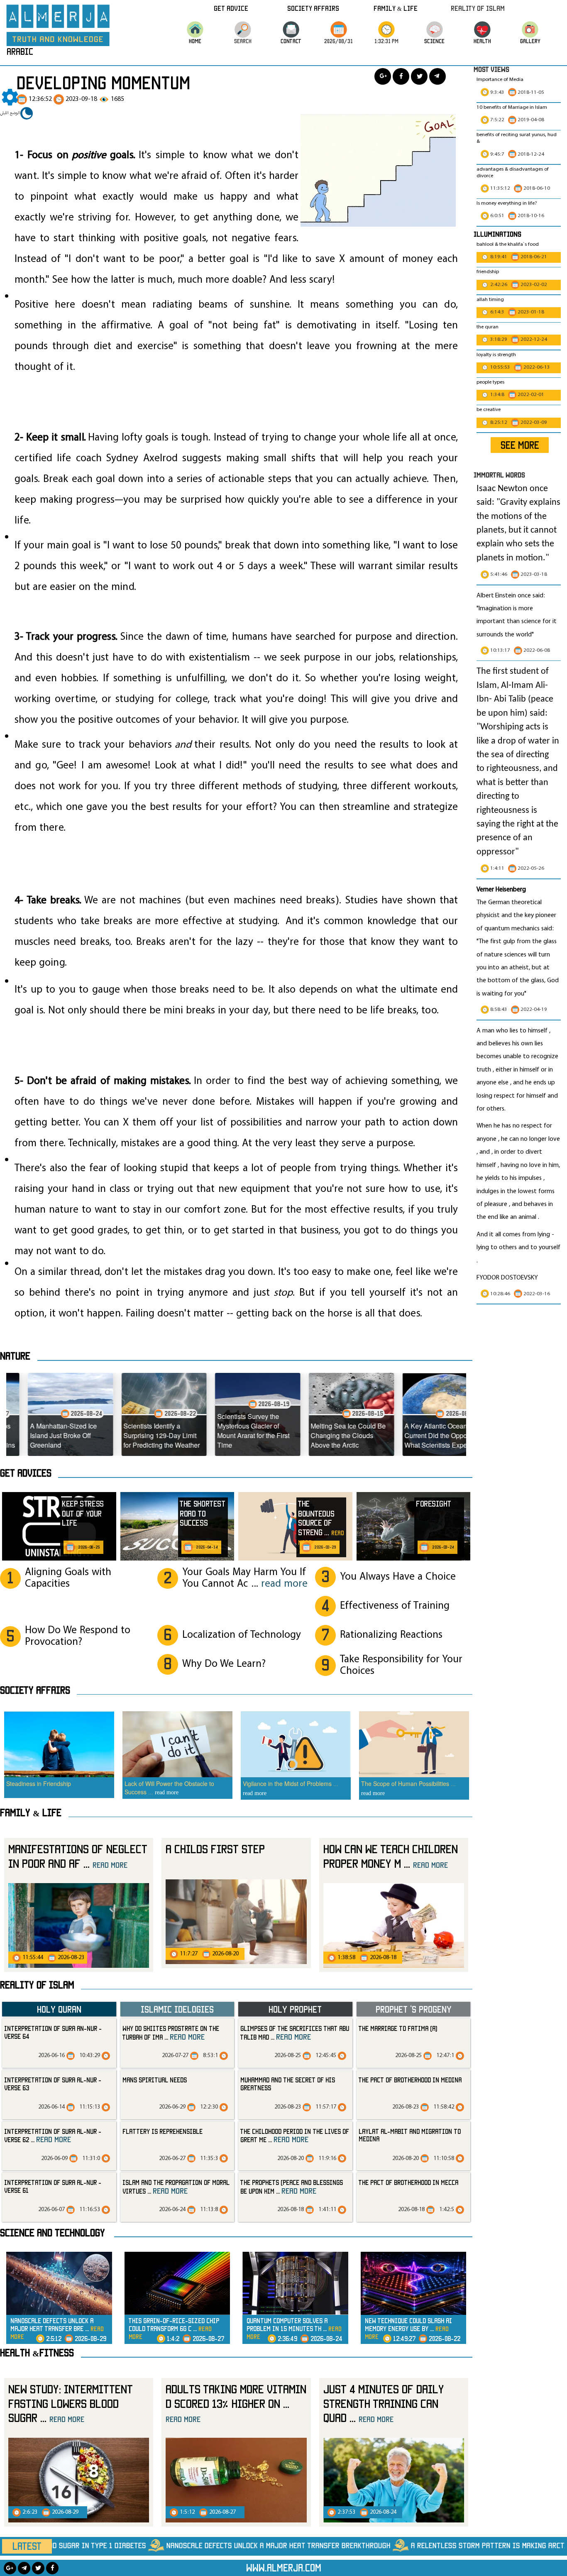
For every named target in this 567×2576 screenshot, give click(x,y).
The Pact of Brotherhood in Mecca (408, 2182)
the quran (488, 327)
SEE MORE (520, 445)
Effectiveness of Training (395, 1606)
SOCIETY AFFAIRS (35, 1690)
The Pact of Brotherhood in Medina (410, 2080)
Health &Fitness (37, 2353)
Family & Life (396, 8)
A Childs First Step (215, 1849)
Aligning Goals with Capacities (68, 1578)
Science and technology (53, 2233)
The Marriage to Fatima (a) (398, 2028)
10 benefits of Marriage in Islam (512, 108)
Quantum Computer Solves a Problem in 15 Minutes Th (294, 2328)
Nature (15, 1356)
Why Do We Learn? (224, 1664)
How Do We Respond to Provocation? (78, 1636)
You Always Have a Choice (398, 1577)
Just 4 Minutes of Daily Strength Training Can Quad (384, 2403)
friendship (488, 272)
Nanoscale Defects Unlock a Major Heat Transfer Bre (57, 2328)
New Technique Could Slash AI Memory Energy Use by (408, 2328)
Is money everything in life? (507, 203)
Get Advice (231, 8)
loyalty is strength (496, 355)
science (434, 41)
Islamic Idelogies (177, 2009)
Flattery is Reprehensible (163, 2131)
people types (490, 382)
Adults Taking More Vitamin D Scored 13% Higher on (236, 2403)
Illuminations (497, 234)
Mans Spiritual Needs (155, 2080)
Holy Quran (59, 2009)
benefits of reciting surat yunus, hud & (517, 138)
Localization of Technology (242, 1635)
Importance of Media (500, 80)
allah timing (490, 300)
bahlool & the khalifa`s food (508, 245)
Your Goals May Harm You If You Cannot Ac (245, 1578)
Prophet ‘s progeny (414, 2009)
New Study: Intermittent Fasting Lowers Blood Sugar (71, 2403)
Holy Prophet (295, 2009)
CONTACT (291, 41)
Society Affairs (313, 8)
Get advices (26, 1473)
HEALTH (482, 41)
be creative (489, 410)
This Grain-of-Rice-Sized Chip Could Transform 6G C (174, 2328)
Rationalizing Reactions (391, 1635)
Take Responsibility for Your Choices (401, 1665)
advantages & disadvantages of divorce (513, 173)
